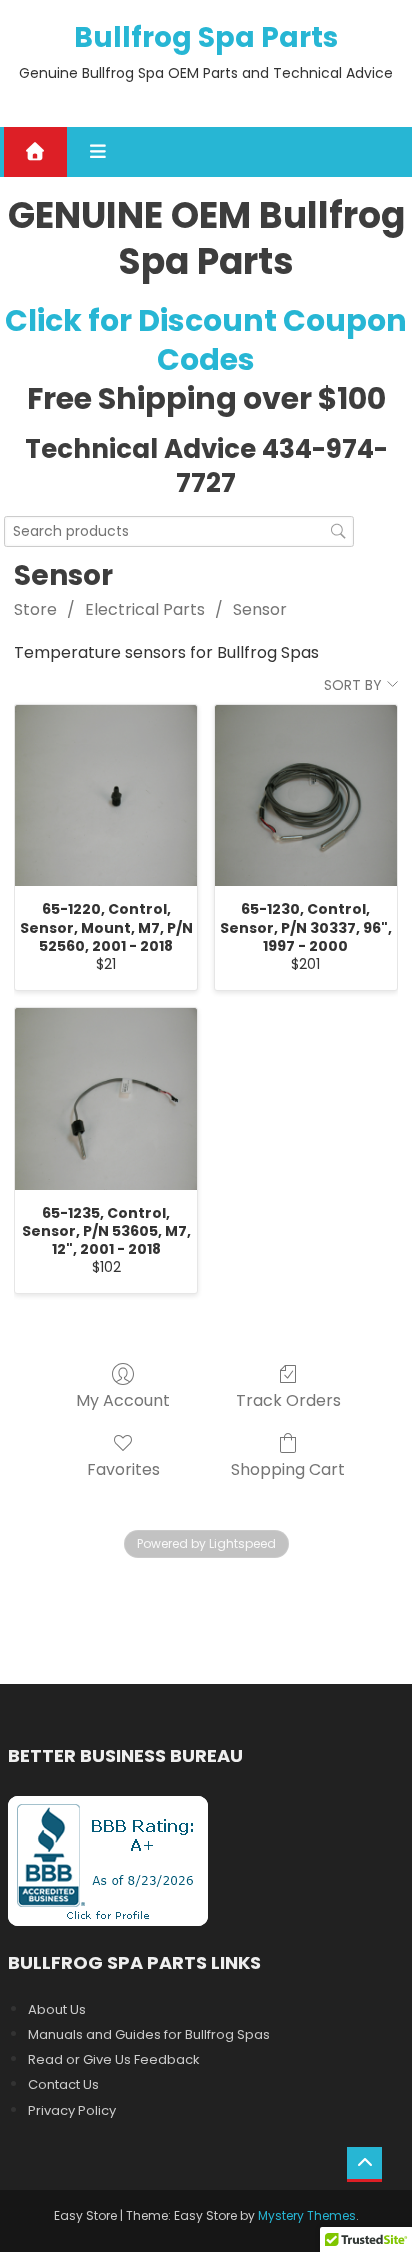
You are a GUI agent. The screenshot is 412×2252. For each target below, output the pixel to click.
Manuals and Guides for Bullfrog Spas (149, 2034)
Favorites (123, 1468)
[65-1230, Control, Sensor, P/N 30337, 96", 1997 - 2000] (306, 796)
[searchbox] (179, 531)
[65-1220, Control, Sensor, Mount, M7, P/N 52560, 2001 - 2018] (106, 796)
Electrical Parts (145, 609)
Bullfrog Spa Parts (206, 37)
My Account (123, 1399)
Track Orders (288, 1399)
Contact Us (63, 2084)
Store (35, 609)
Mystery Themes (307, 2215)
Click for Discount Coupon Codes (206, 340)
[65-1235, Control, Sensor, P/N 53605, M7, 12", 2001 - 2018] (106, 1099)
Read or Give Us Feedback (114, 2059)
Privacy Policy (72, 2110)
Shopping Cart (288, 1468)
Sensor (260, 609)
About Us (57, 2009)
